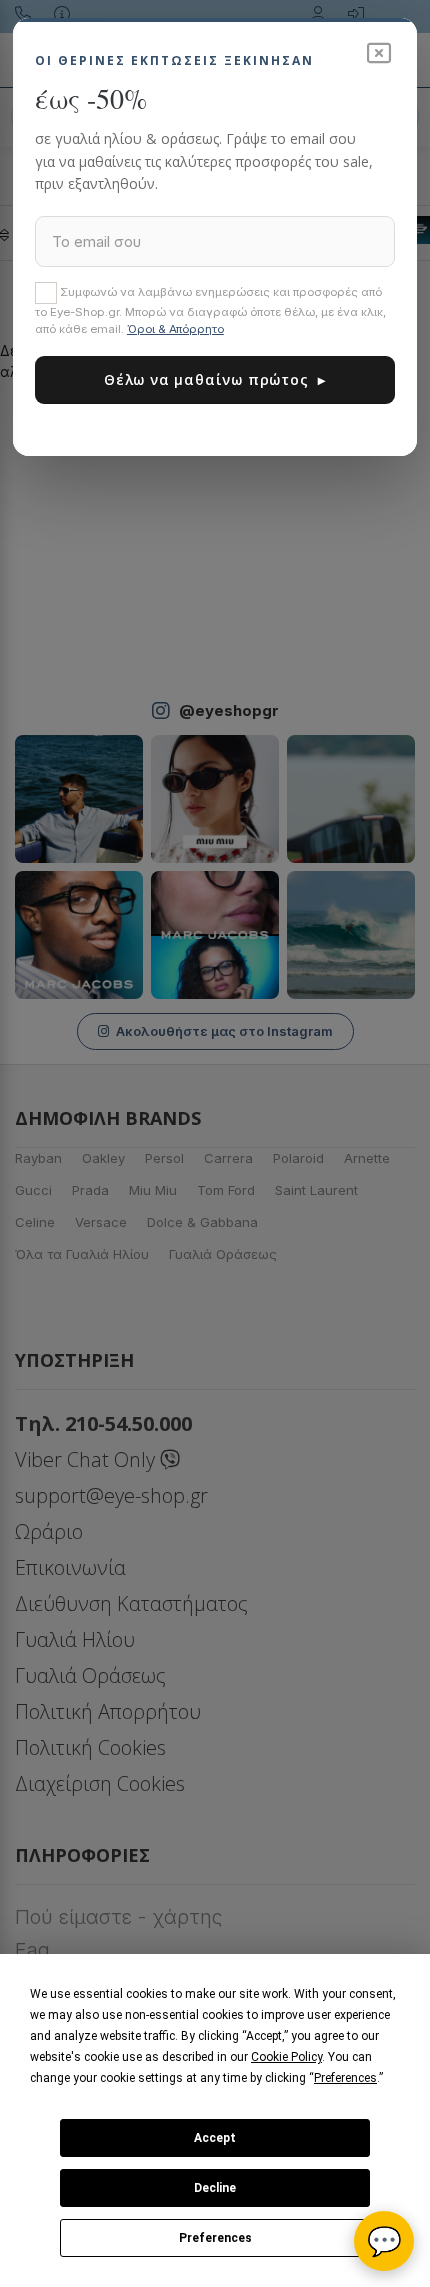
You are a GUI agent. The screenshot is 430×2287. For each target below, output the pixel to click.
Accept (215, 2138)
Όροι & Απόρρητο (175, 329)
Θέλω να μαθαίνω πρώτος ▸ (215, 379)
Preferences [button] (345, 2078)
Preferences (215, 2238)
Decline (215, 2188)
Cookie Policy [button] (286, 2057)
